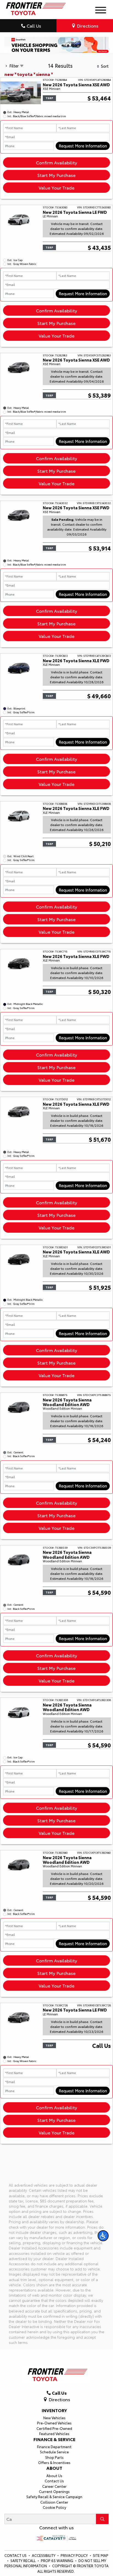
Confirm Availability (56, 162)
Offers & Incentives (54, 2462)
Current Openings (54, 2491)
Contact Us (54, 2481)
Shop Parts (54, 2457)
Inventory (54, 2410)
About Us (54, 2476)
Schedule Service (54, 2452)
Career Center (54, 2486)
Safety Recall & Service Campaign (54, 2497)
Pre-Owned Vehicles (54, 2423)
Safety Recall (23, 2560)
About (54, 2468)
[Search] (102, 2519)
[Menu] (101, 11)
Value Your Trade (57, 187)
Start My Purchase (56, 175)
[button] (103, 2236)
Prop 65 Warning (57, 2560)
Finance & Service (54, 2439)
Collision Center (54, 2502)
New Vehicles (54, 2418)
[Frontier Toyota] (35, 7)
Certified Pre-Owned (54, 2428)
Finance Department (54, 2447)
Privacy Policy (75, 2555)
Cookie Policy (54, 2507)
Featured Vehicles (54, 2433)
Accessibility (44, 2555)
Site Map (101, 2555)
